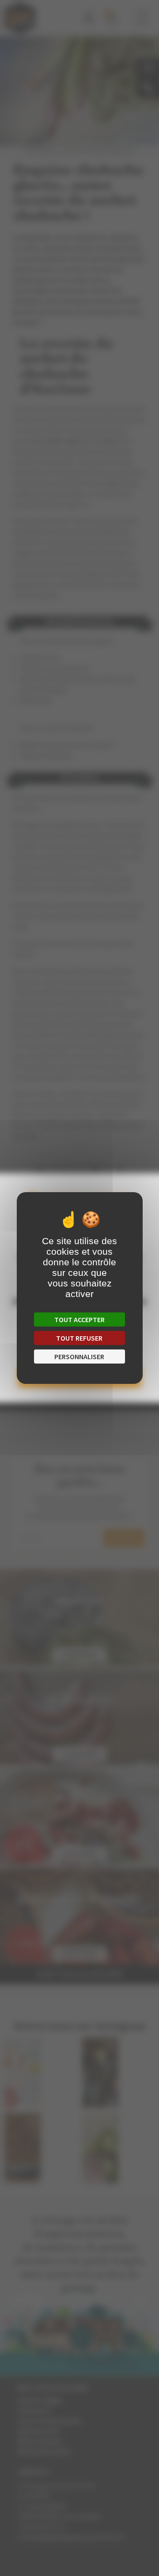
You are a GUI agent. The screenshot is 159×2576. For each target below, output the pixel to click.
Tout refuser (79, 1338)
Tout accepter (79, 1320)
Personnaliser (79, 1357)
